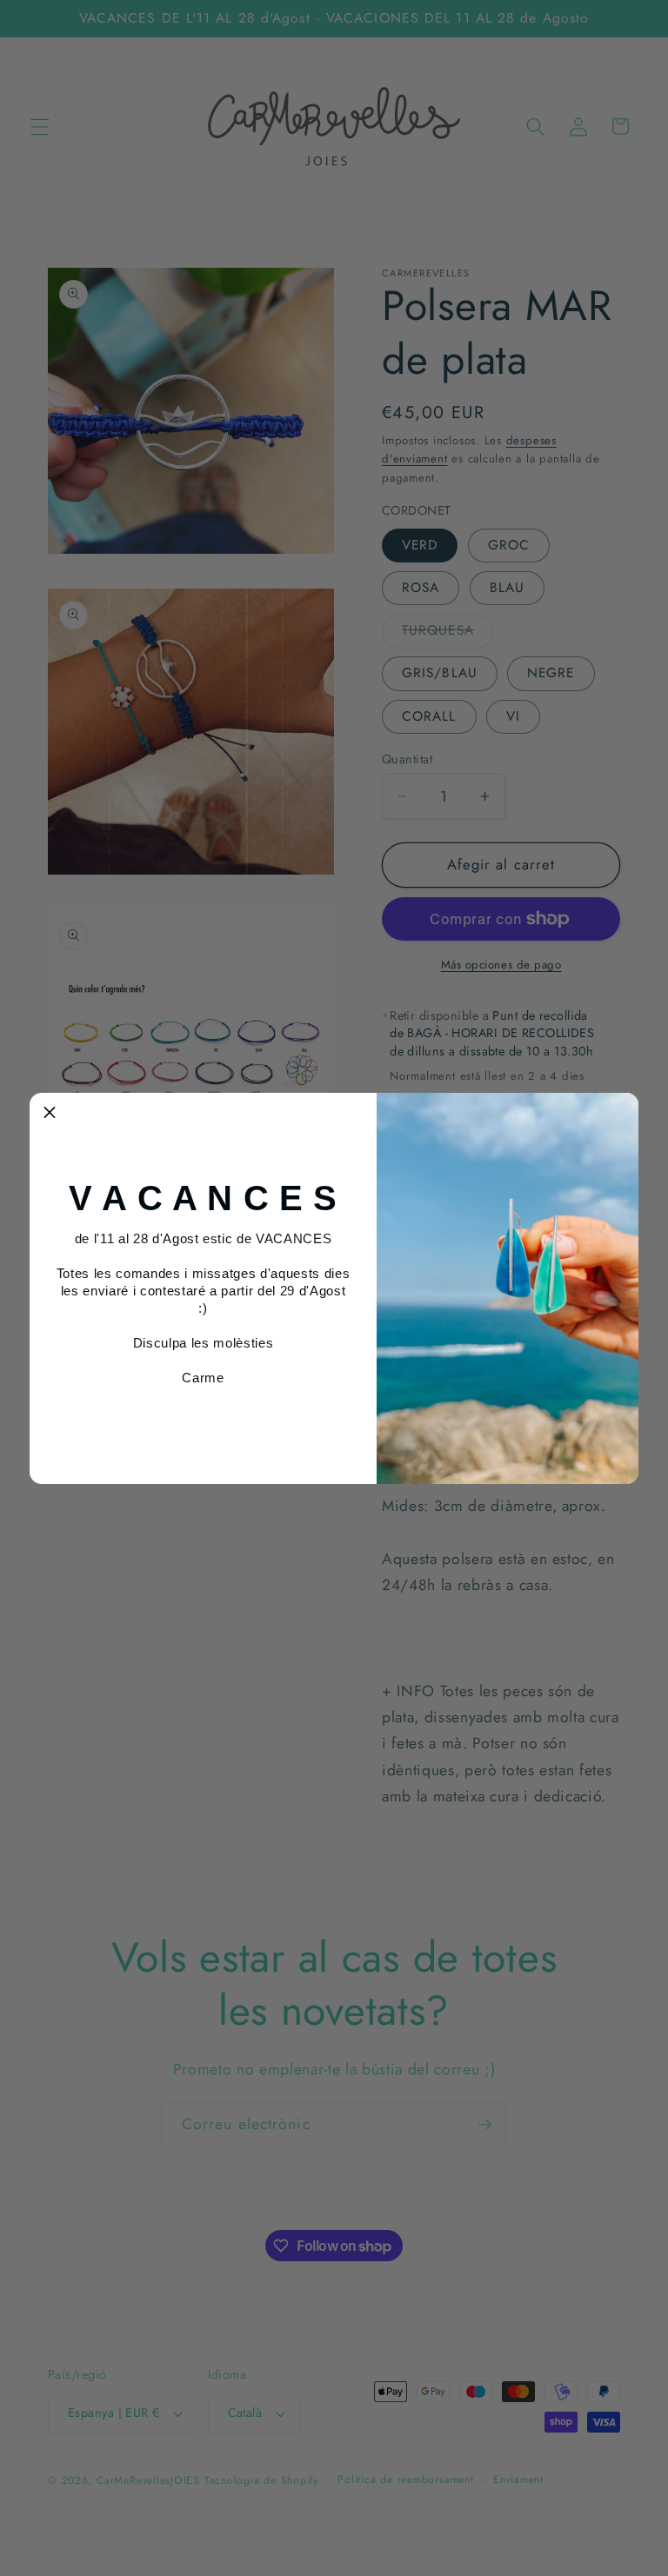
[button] (50, 1113)
